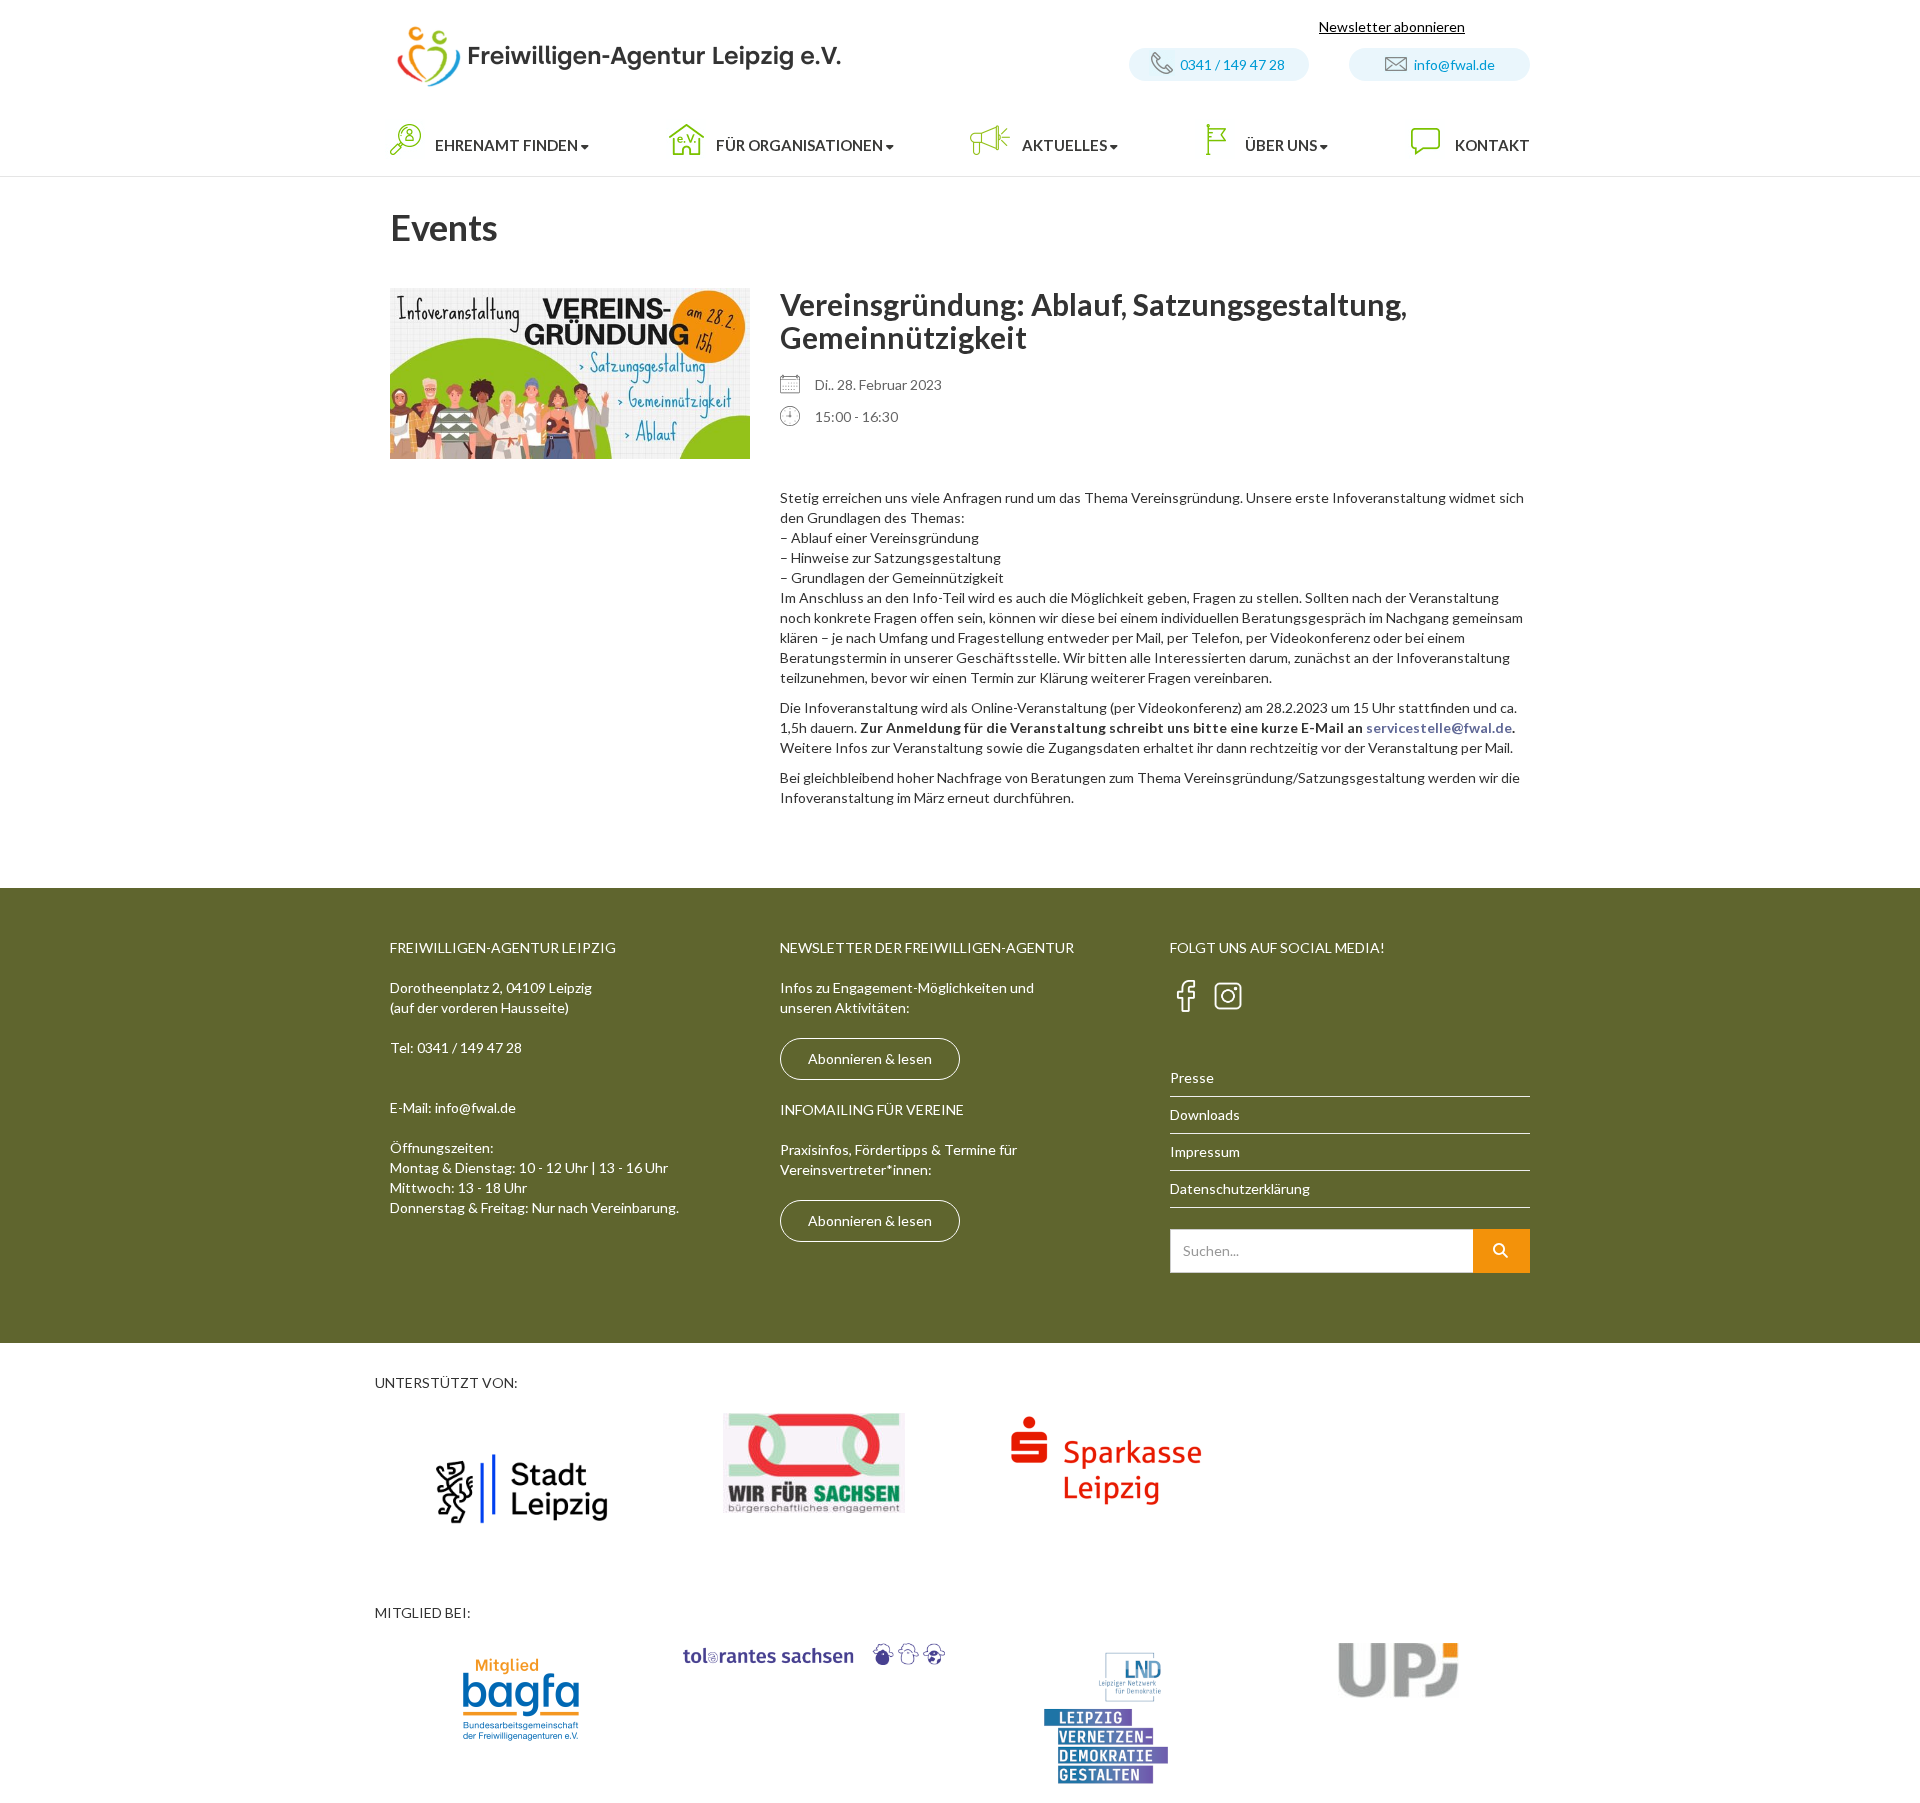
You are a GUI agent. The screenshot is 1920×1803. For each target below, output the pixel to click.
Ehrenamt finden (506, 145)
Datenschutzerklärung (1240, 1188)
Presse (1192, 1077)
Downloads (1205, 1114)
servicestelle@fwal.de (1439, 727)
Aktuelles (1064, 145)
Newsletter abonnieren (1392, 26)
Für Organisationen (799, 145)
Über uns (1281, 145)
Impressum (1205, 1151)
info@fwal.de (1454, 64)
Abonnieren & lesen (870, 1058)
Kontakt (1492, 145)
